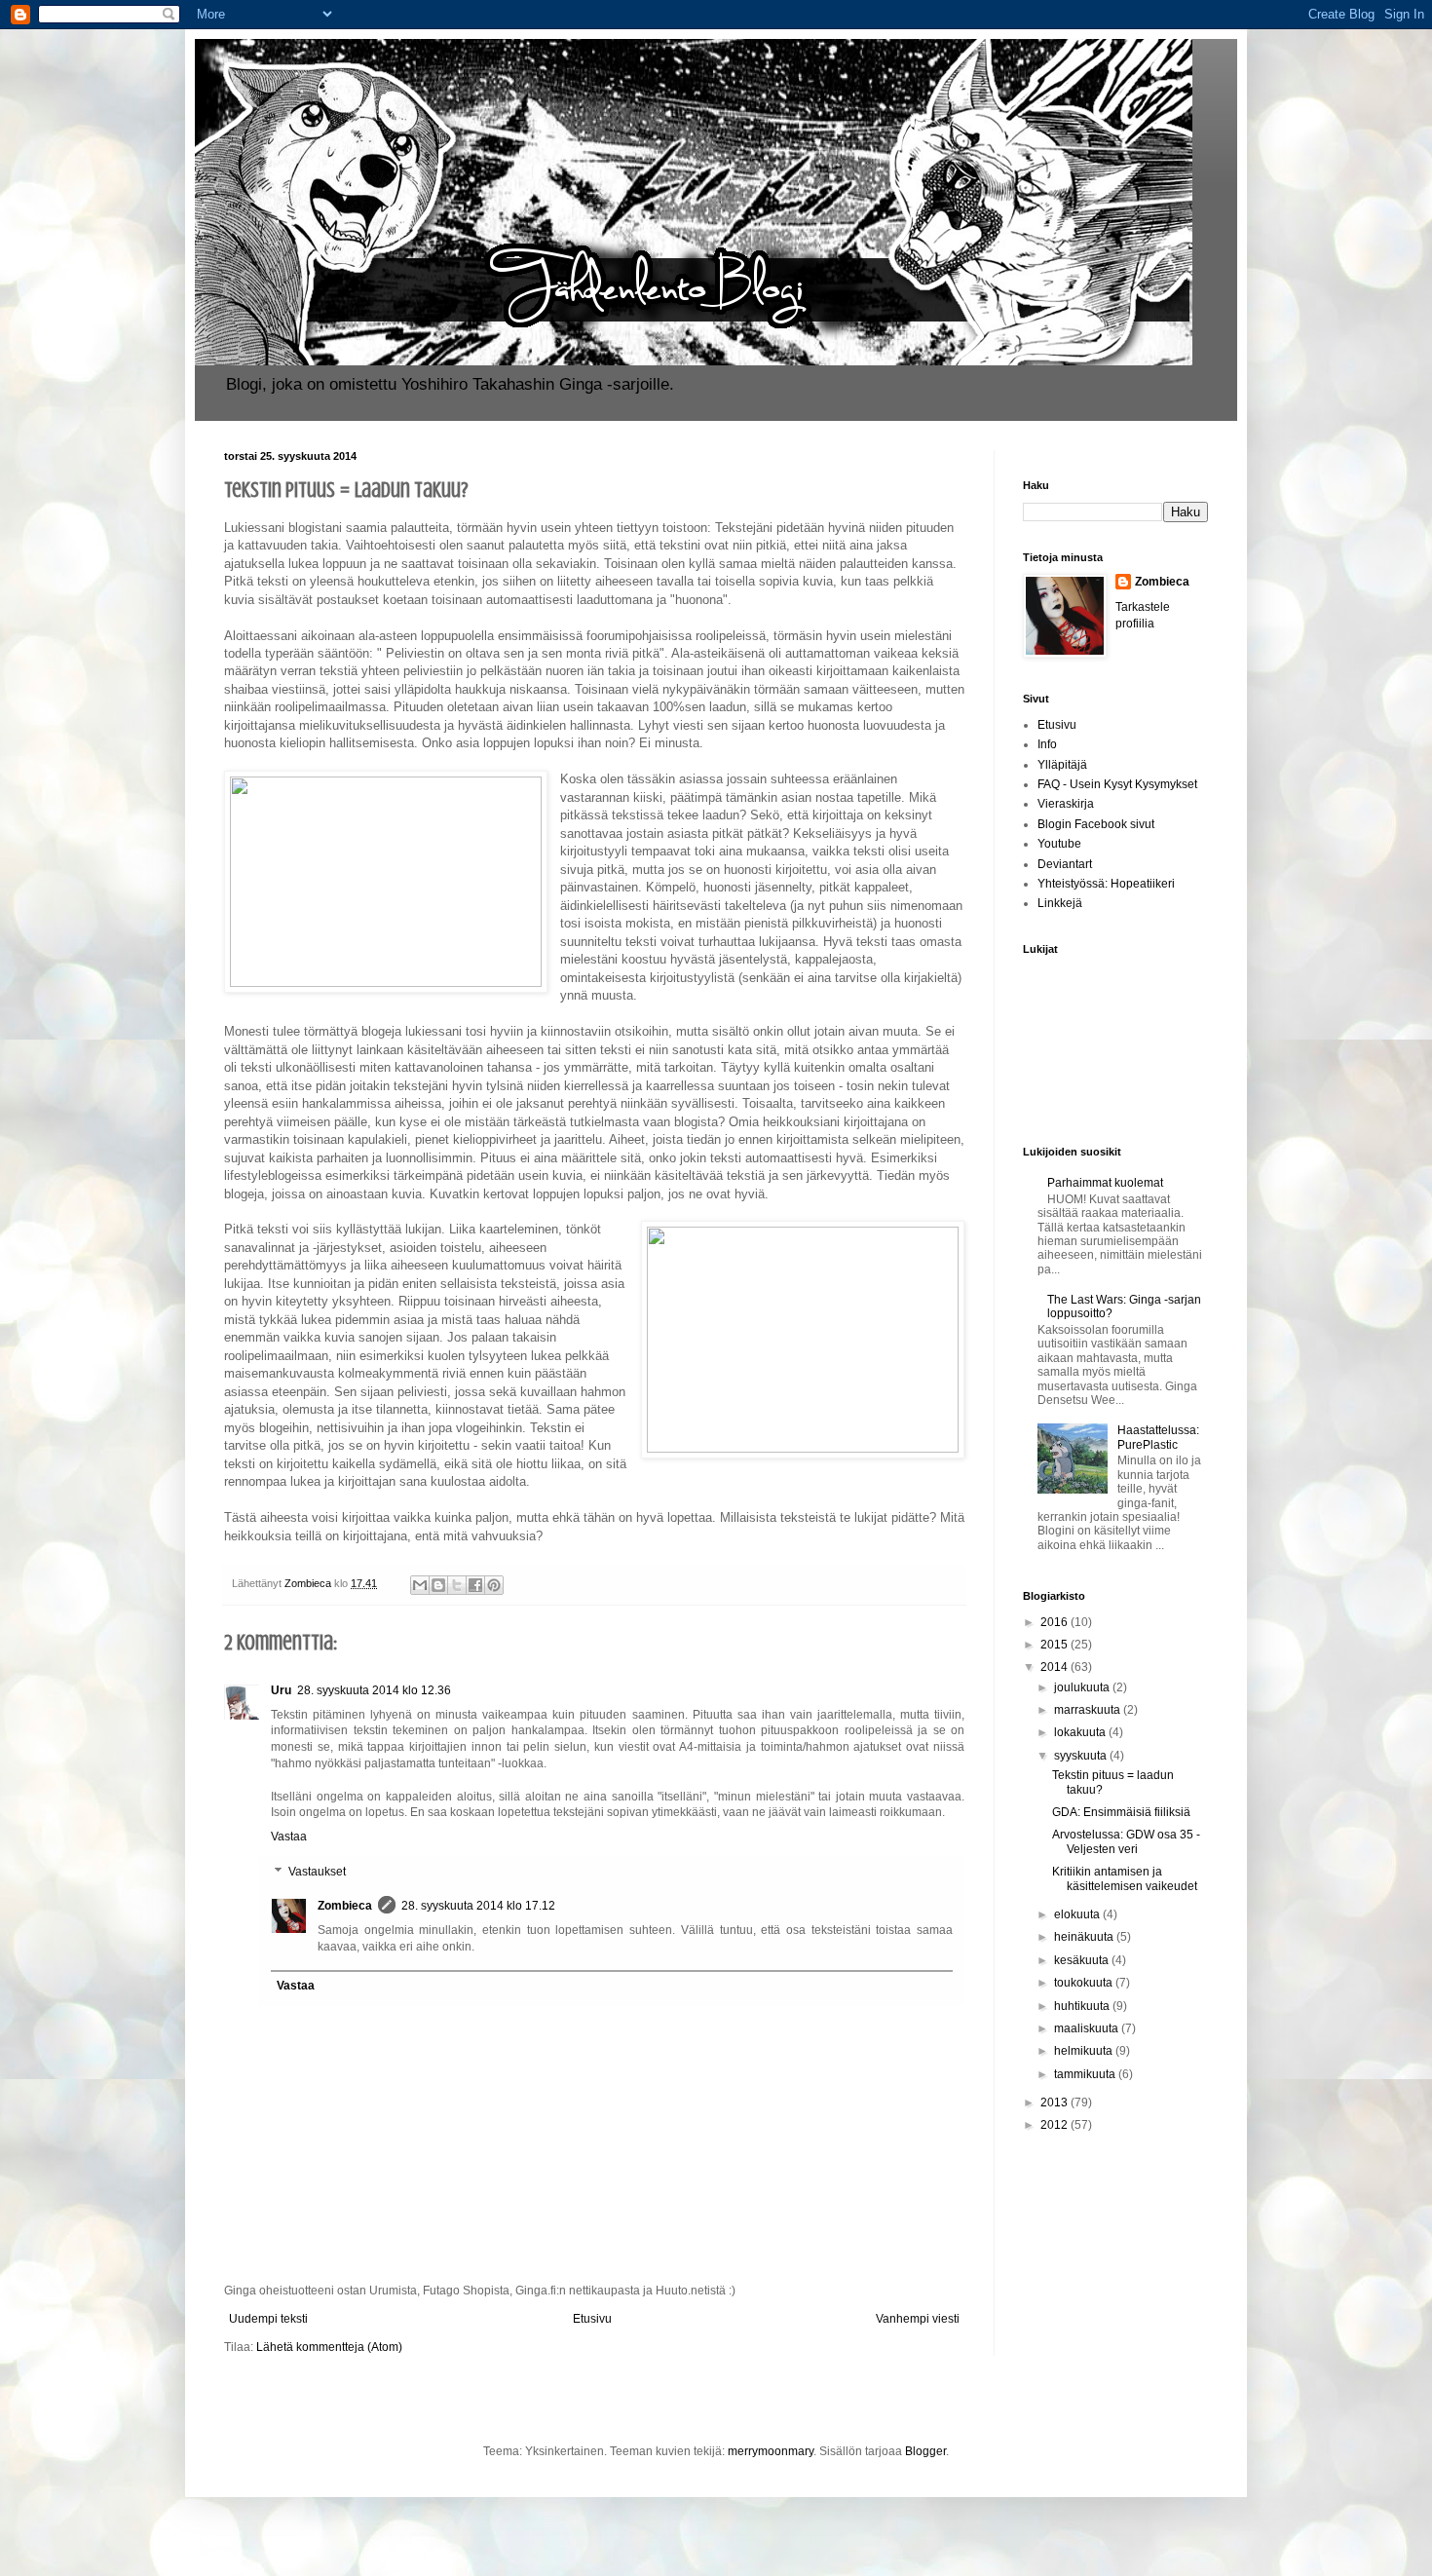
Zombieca (345, 1906)
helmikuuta (1085, 2051)
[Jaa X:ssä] (457, 1585)
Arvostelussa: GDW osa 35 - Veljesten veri (1126, 1841)
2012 (1055, 2125)
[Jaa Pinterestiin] (494, 1585)
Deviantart (1065, 864)
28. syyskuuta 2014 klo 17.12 (478, 1906)
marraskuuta (1089, 1710)
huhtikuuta (1083, 2006)
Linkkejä (1060, 903)
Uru (281, 1690)
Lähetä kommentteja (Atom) (329, 2347)
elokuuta (1078, 1914)
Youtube (1059, 844)
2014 (1055, 1667)
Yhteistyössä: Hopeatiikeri (1106, 884)
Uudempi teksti (268, 2319)
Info (1047, 744)
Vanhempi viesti (918, 2319)
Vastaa (289, 1837)
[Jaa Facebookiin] (475, 1585)
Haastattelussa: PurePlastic (1158, 1437)
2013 (1055, 2102)
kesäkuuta (1083, 1960)
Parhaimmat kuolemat (1105, 1183)
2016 (1055, 1622)
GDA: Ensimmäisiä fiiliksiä (1121, 1812)
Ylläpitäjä (1062, 765)
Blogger (925, 2451)
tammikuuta (1086, 2074)
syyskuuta (1082, 1756)
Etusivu (592, 2319)
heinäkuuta (1085, 1937)
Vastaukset (317, 1872)
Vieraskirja (1066, 804)
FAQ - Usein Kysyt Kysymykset (1117, 784)
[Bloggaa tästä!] (438, 1585)
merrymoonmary (771, 2451)
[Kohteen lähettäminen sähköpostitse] (420, 1585)
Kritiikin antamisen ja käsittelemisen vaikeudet (1125, 1878)
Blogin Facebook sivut (1096, 824)
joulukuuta (1083, 1687)
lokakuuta (1081, 1732)
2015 (1055, 1645)
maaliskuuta (1088, 2028)
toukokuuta (1085, 1983)
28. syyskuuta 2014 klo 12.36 (374, 1690)
